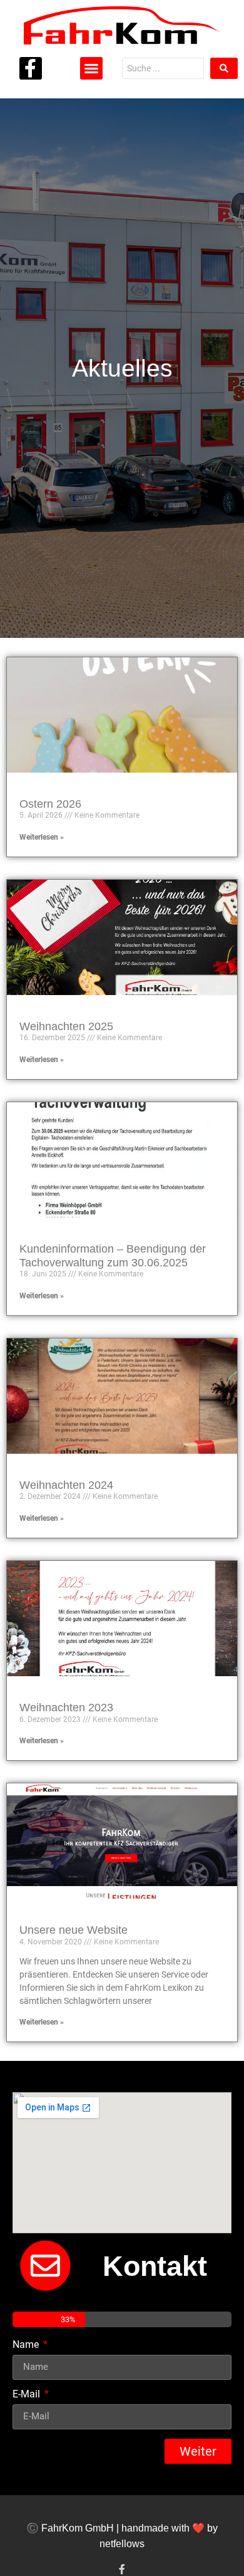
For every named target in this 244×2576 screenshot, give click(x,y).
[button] (91, 68)
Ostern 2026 (50, 804)
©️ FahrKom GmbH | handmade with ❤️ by (122, 2528)
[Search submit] (224, 68)
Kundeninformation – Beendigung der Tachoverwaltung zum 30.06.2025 (113, 1256)
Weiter (198, 2451)
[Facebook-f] (31, 68)
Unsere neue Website (74, 1930)
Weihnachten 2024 (66, 1485)
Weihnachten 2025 (66, 1026)
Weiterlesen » (42, 837)
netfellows (122, 2544)
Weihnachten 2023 (66, 1708)
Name (27, 2345)
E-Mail (28, 2395)
